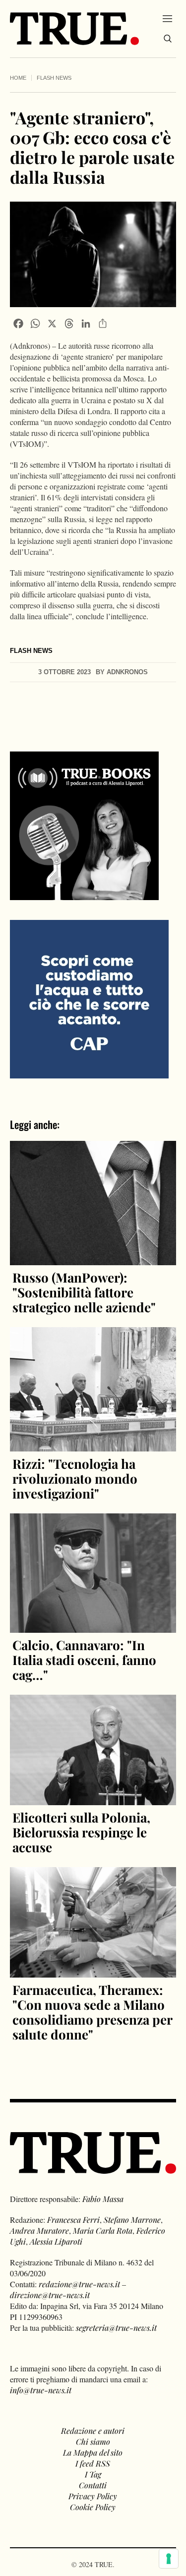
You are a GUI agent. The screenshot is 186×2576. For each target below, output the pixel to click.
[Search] (168, 39)
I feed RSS (93, 2463)
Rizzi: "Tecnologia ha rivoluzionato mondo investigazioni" (75, 1478)
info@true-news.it (41, 2390)
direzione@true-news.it (50, 2295)
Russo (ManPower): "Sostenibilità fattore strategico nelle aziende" (84, 1292)
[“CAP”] (89, 998)
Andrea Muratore (39, 2230)
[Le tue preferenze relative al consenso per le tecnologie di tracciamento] (169, 2559)
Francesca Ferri (73, 2220)
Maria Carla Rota (103, 2230)
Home (18, 78)
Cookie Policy (93, 2507)
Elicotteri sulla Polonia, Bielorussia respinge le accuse (81, 1832)
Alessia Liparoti (56, 2241)
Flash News (54, 78)
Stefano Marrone (132, 2220)
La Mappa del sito (93, 2452)
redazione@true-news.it (79, 2284)
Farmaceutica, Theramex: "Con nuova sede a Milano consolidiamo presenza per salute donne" (92, 2012)
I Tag (93, 2474)
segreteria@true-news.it (116, 2328)
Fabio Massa (103, 2199)
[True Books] (84, 894)
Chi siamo (93, 2442)
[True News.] (74, 29)
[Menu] (167, 18)
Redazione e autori (93, 2431)
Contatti (93, 2485)
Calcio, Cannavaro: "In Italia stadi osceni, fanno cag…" (84, 1660)
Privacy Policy (93, 2496)
